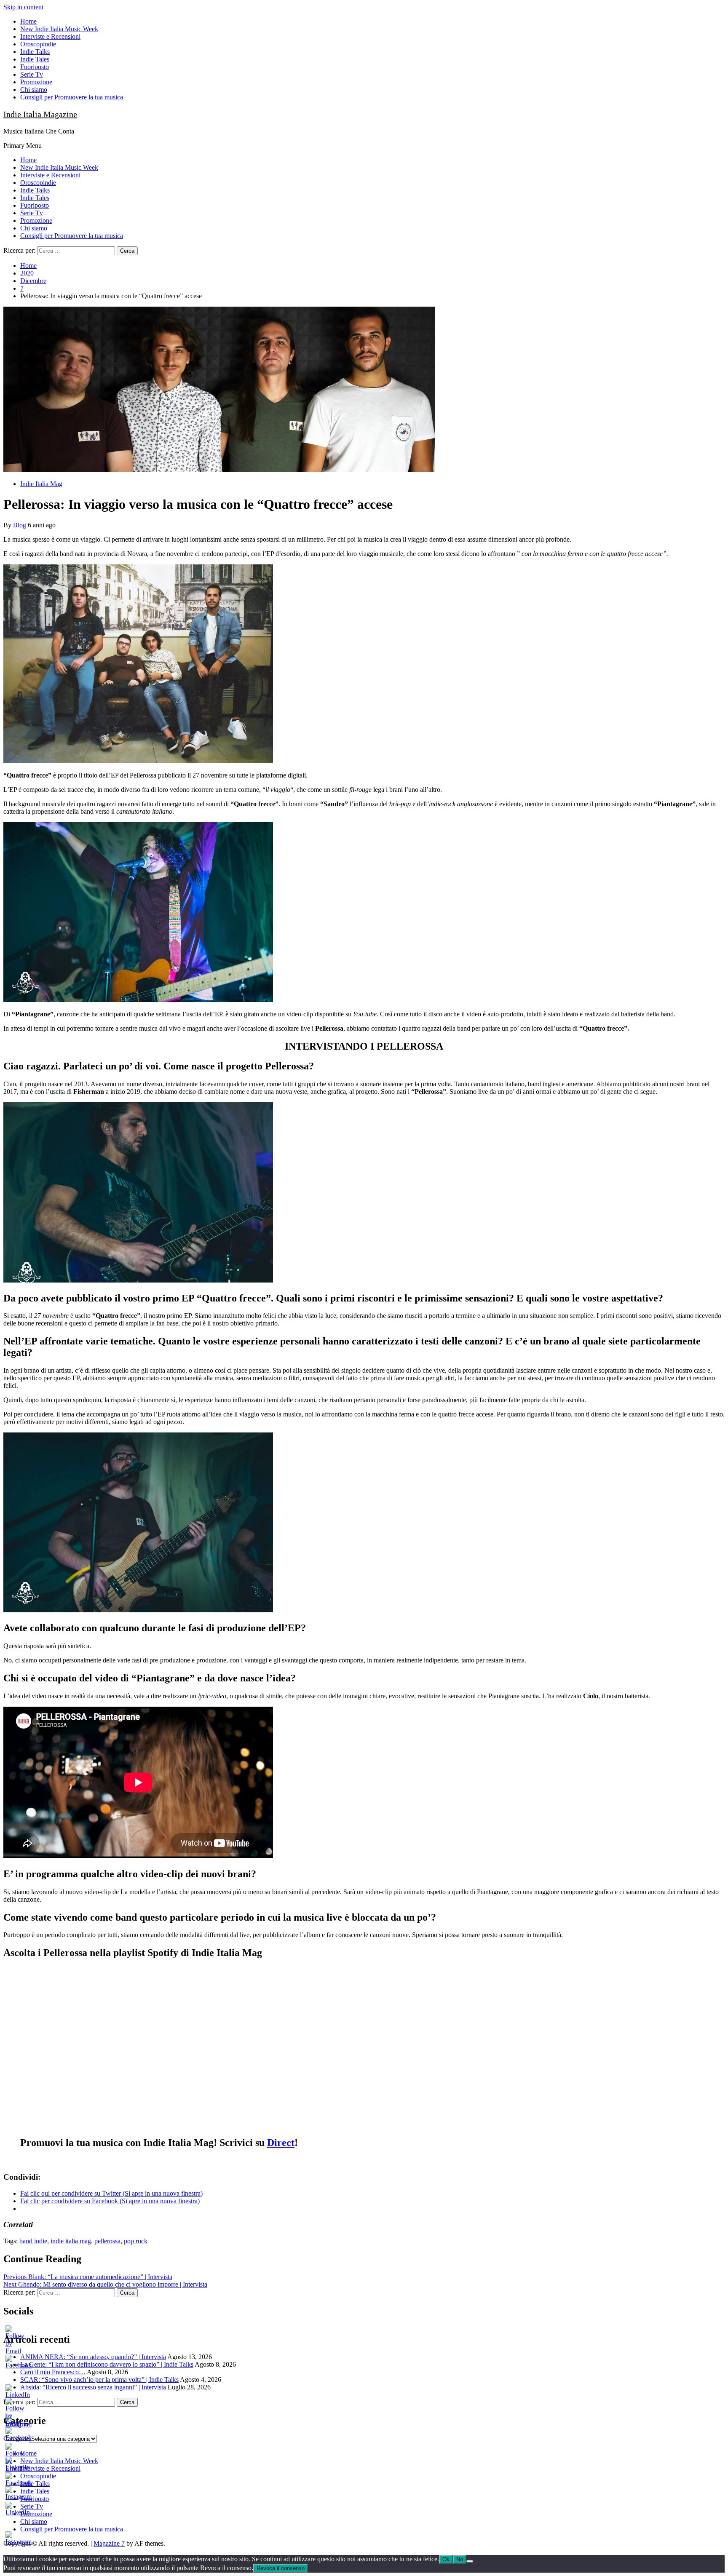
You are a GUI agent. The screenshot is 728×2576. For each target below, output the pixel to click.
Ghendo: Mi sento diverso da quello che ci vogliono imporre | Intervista (105, 2284)
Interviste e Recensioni (50, 36)
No (460, 2559)
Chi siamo (34, 90)
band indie (33, 2241)
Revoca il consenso (281, 2568)
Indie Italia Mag (41, 484)
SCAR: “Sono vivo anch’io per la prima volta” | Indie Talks (99, 2380)
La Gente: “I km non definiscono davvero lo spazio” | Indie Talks (107, 2364)
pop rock (136, 2241)
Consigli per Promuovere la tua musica (72, 97)
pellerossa (107, 2241)
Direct (281, 2143)
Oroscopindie (38, 44)
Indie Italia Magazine (40, 114)
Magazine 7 (109, 2543)
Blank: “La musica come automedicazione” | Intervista (88, 2277)
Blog (20, 525)
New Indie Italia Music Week (59, 29)
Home (28, 21)
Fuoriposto (35, 67)
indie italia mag (71, 2241)
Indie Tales (35, 59)
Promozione (36, 82)
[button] (219, 389)
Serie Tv (32, 74)
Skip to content (23, 7)
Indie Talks (35, 52)
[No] (470, 2561)
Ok (446, 2559)
